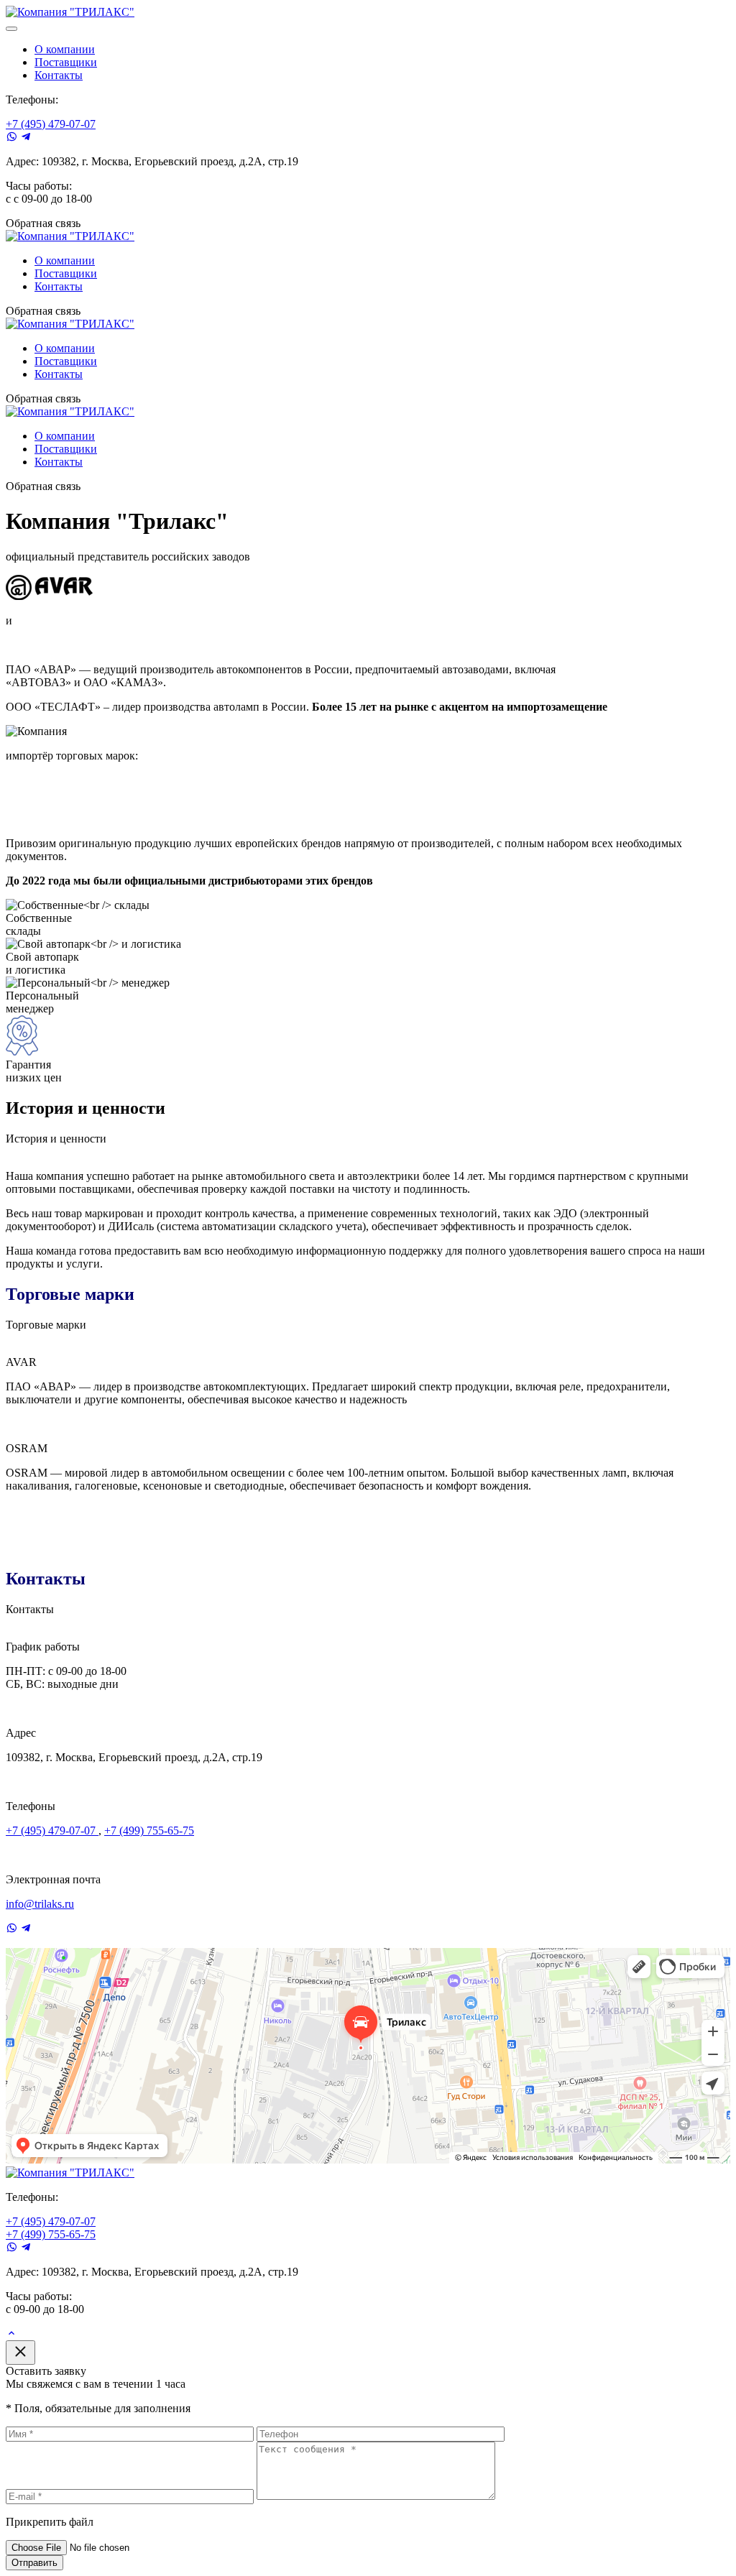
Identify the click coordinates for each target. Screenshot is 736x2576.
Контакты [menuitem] (59, 75)
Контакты (59, 286)
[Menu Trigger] (11, 29)
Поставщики (66, 273)
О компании (65, 260)
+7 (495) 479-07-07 (51, 124)
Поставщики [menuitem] (66, 62)
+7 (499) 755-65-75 (149, 1831)
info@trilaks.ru (40, 1904)
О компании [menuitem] (65, 49)
